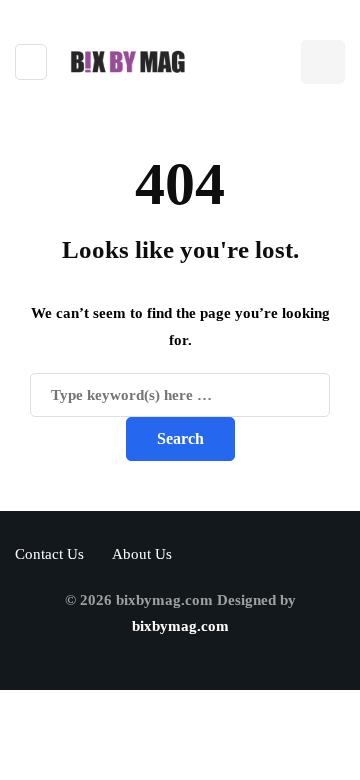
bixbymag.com (180, 626)
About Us (142, 554)
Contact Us (49, 554)
